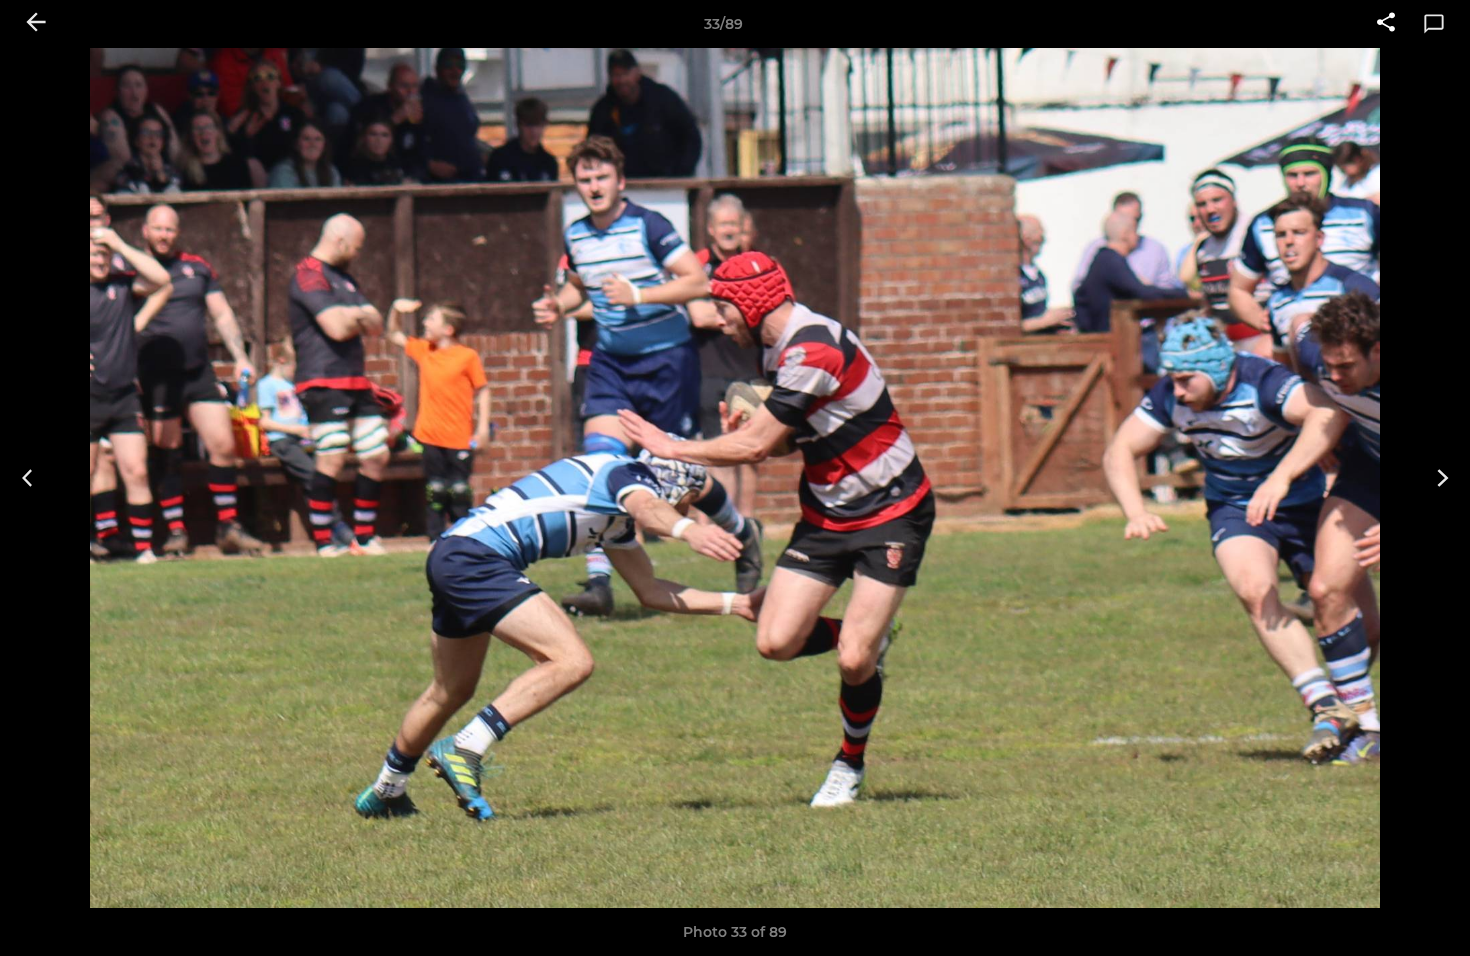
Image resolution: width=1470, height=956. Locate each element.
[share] (1386, 24)
